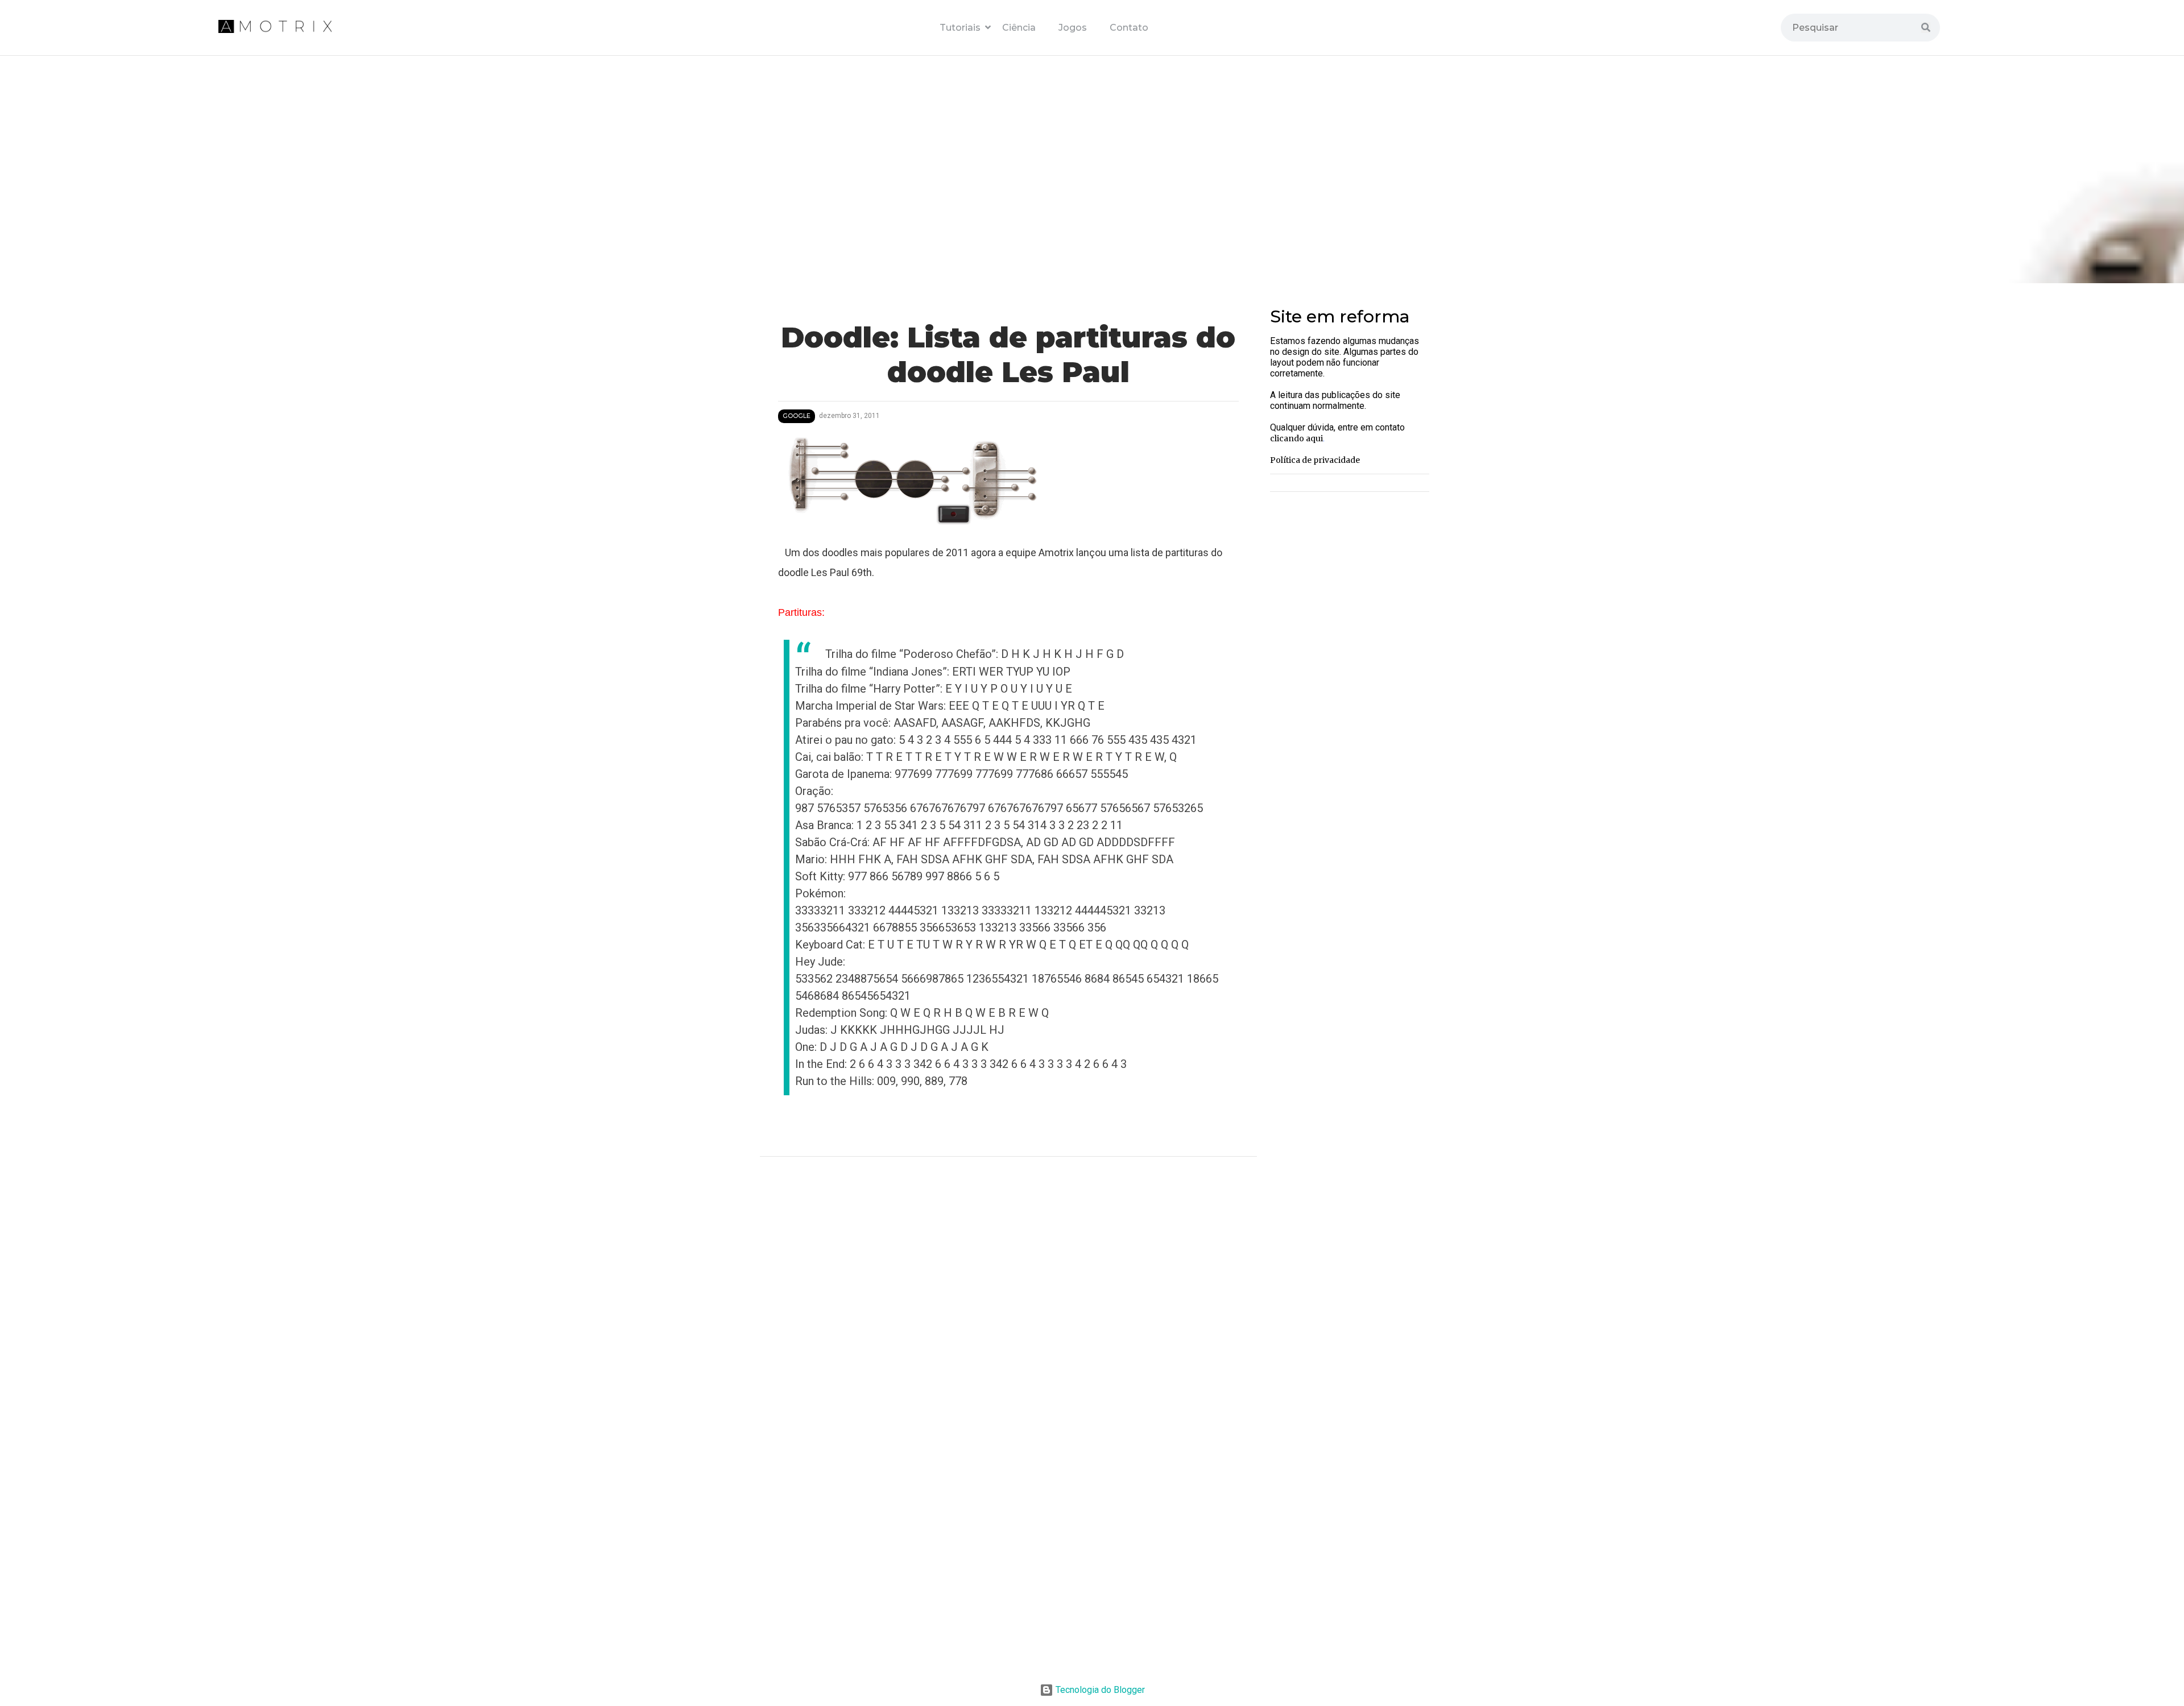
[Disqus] (1008, 1317)
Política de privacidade (1315, 460)
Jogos (1073, 28)
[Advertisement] (1008, 1576)
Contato (1129, 28)
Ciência (1019, 28)
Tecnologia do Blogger (1099, 1690)
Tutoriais (962, 28)
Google (797, 416)
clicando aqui (1296, 438)
